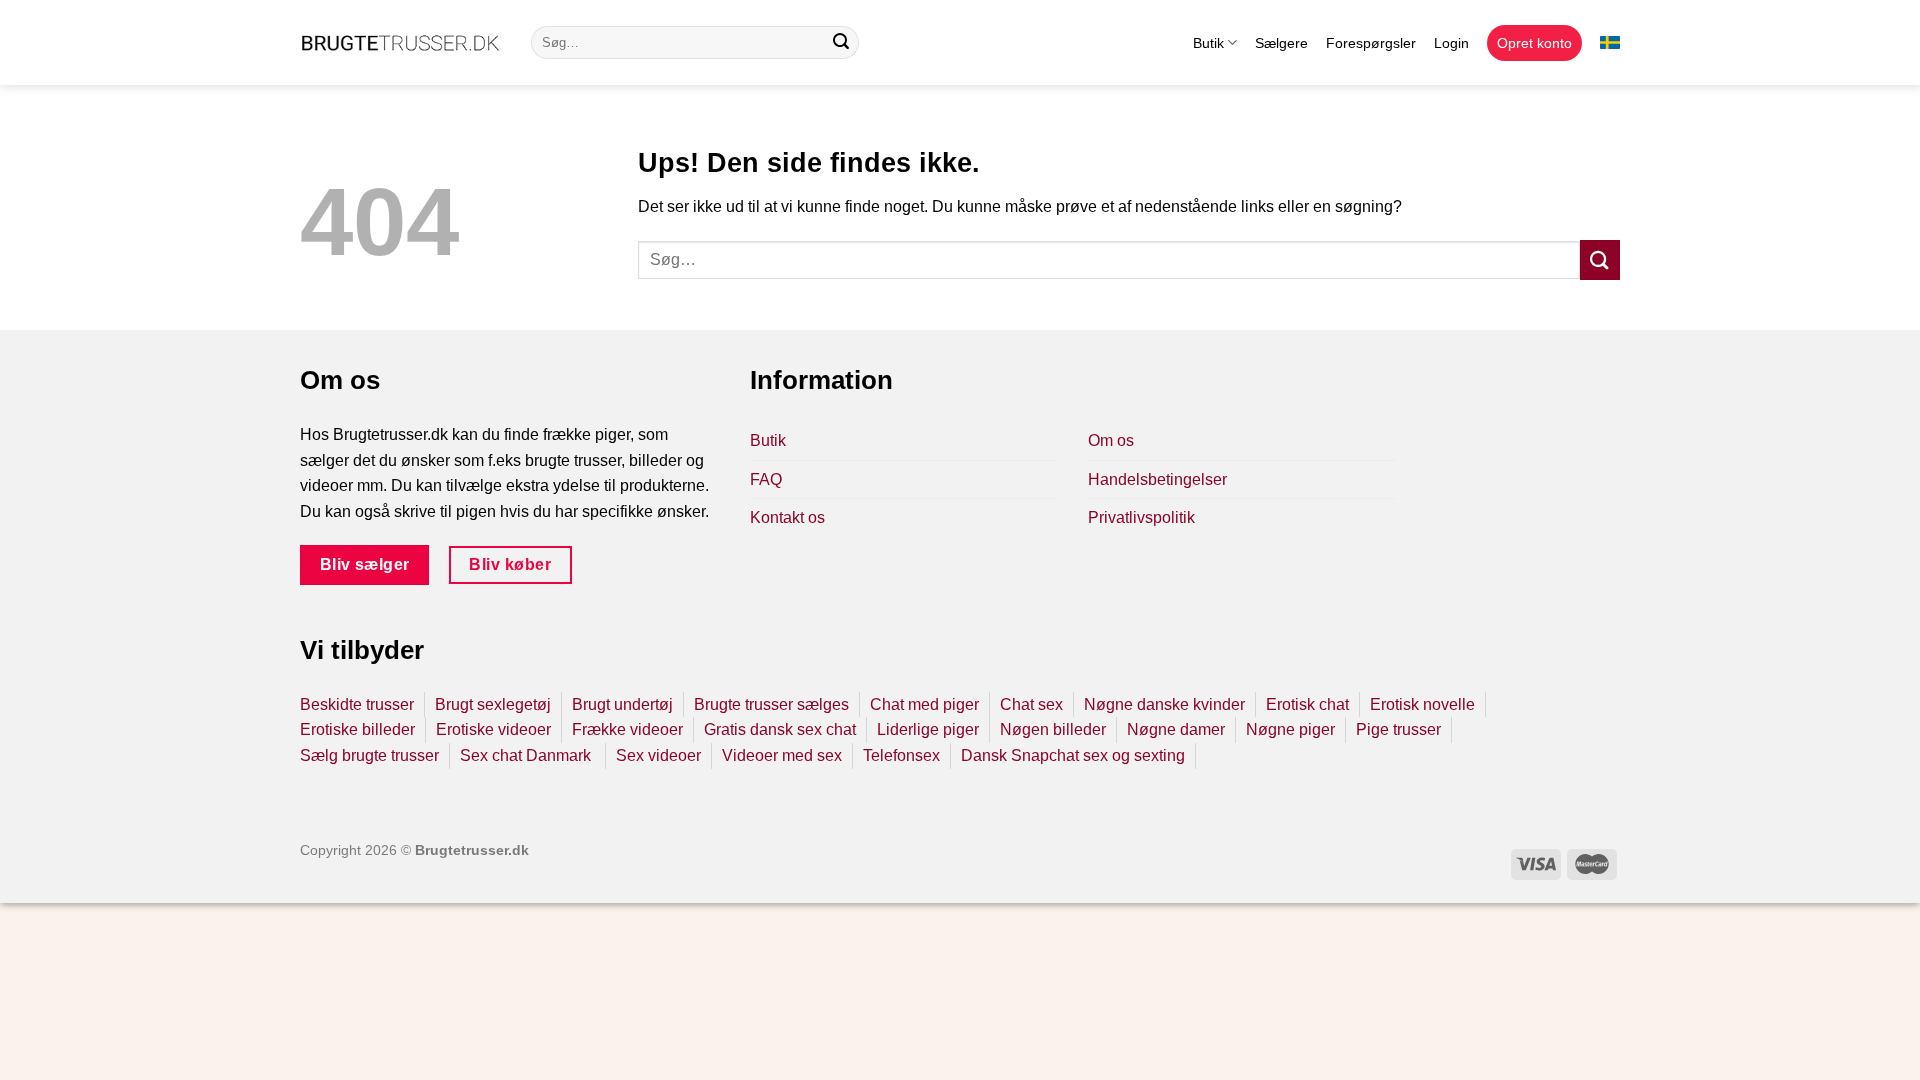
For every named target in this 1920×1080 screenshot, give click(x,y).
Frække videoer (627, 729)
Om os (1111, 440)
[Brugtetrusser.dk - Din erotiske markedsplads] (400, 43)
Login (1451, 43)
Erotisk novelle (1422, 704)
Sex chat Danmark (527, 755)
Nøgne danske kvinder (1164, 704)
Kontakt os (787, 517)
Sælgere (1281, 43)
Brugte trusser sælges (771, 704)
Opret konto (1534, 43)
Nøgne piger (1290, 729)
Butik (1208, 43)
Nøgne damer (1176, 729)
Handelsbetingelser (1157, 479)
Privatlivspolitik (1141, 517)
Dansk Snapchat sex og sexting (1073, 755)
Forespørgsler (1371, 43)
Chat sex (1031, 704)
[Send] (841, 43)
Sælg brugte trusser (369, 755)
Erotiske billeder (357, 729)
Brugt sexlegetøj (493, 704)
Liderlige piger (928, 729)
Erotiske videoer (493, 729)
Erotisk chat (1307, 704)
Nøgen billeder (1053, 729)
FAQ (766, 479)
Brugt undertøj (622, 704)
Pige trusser (1398, 729)
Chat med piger (924, 704)
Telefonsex (901, 755)
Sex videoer (658, 755)
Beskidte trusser (357, 704)
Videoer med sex (782, 755)
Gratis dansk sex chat (780, 729)
